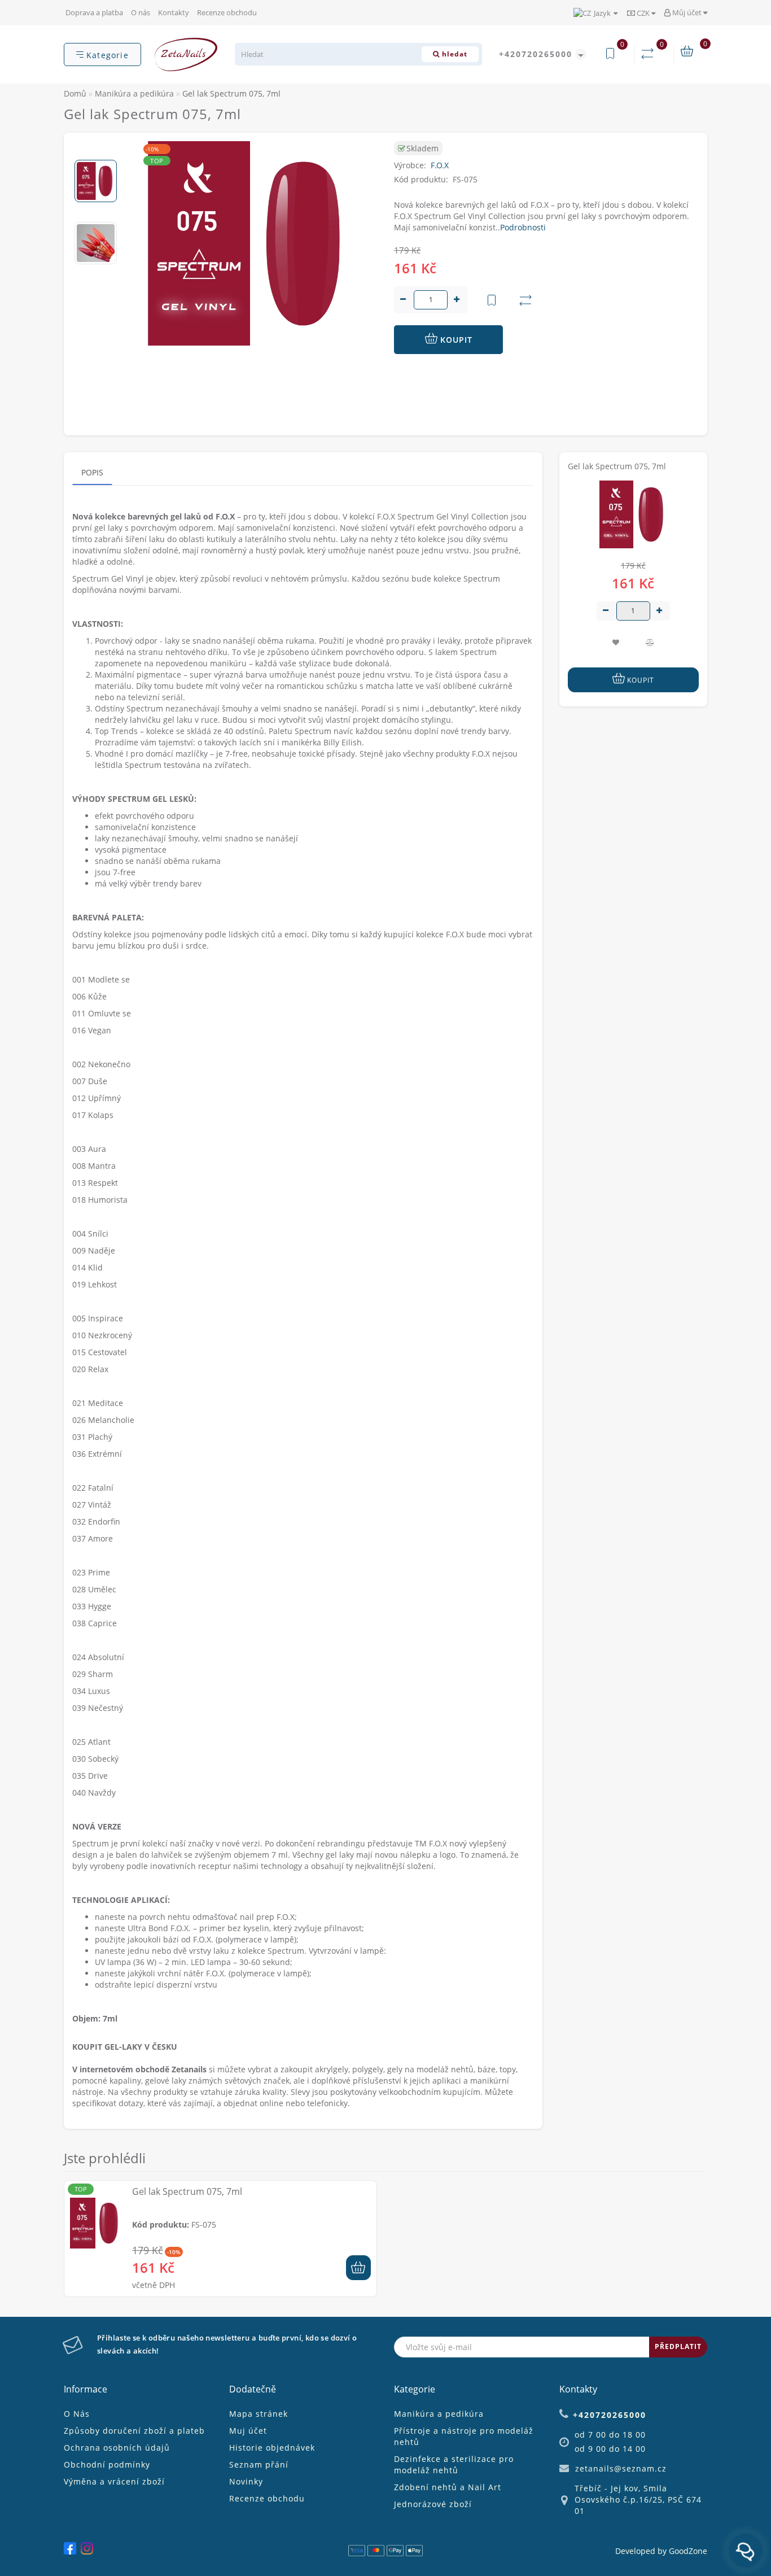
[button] (96, 150)
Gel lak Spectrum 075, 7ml (187, 2191)
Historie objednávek (272, 2448)
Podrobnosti (523, 227)
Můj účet (687, 12)
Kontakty (174, 12)
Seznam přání (259, 2464)
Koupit (455, 340)
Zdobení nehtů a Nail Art (448, 2487)
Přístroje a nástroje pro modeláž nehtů (464, 2436)
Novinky (246, 2481)
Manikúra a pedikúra (439, 2414)
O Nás (77, 2414)
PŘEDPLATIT (678, 2346)
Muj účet (248, 2431)
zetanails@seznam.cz (621, 2468)
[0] (650, 54)
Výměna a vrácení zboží (114, 2481)
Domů (75, 93)
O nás (141, 12)
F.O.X (440, 165)
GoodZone (688, 2551)
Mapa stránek (259, 2414)
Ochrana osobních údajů (117, 2448)
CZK (643, 13)
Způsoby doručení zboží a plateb (134, 2431)
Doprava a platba (94, 12)
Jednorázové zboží (433, 2504)
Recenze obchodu (227, 12)
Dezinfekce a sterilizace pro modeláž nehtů (454, 2464)
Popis (92, 472)
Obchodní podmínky (107, 2464)
